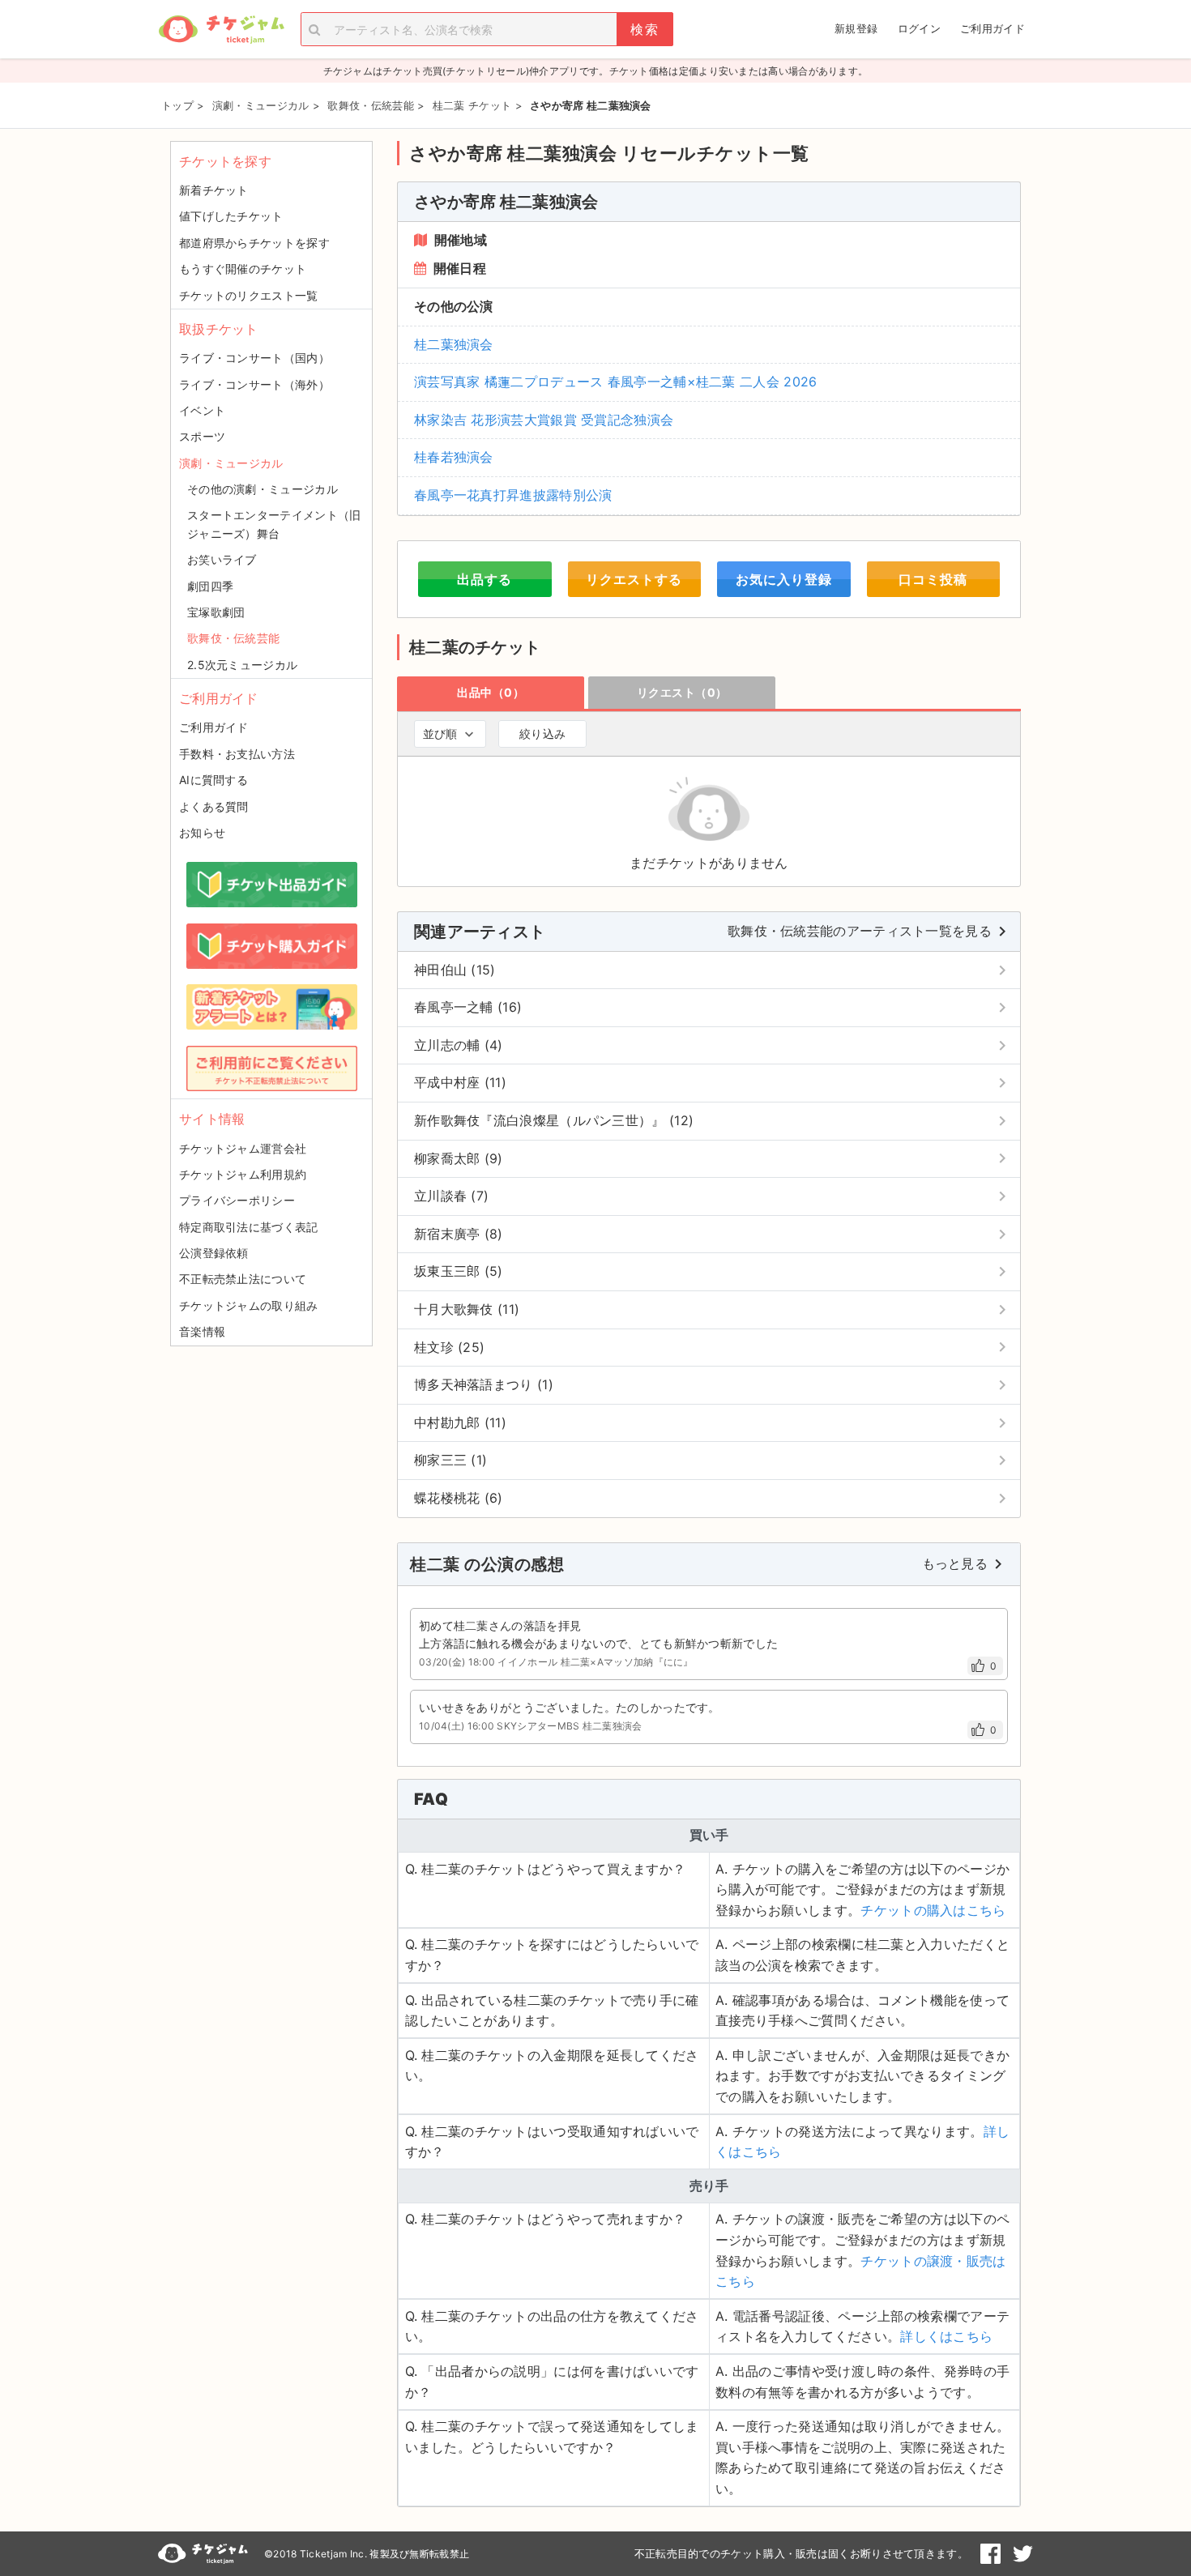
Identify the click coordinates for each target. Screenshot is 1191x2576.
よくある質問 (214, 806)
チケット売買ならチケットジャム (221, 30)
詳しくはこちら (946, 2336)
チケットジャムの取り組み (249, 1305)
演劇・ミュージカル (231, 463)
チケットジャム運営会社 (243, 1148)
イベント (202, 410)
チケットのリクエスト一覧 (249, 295)
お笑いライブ (222, 559)
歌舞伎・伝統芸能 (233, 638)
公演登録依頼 (214, 1253)
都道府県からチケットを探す (254, 243)
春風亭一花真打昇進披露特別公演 (513, 495)
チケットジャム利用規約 (243, 1174)
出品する (485, 579)
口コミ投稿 (933, 579)
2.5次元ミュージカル (242, 665)
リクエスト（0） (682, 692)
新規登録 (856, 28)
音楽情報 (202, 1331)
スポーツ (202, 436)
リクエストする (634, 579)
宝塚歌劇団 (216, 612)
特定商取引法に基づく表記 (249, 1227)
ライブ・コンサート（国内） (254, 358)
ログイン (919, 28)
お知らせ (202, 832)
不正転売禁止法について (243, 1279)
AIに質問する (213, 780)
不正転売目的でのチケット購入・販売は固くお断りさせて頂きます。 (801, 2553)
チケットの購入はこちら (933, 1910)
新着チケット (214, 190)
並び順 (440, 734)
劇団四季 (210, 586)
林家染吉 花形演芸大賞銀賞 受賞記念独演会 (544, 420)
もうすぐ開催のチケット (243, 269)
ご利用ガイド (992, 28)
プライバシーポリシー (237, 1200)
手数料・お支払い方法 (237, 754)
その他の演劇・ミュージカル (263, 489)
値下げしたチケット (231, 216)
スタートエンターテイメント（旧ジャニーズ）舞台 (274, 524)
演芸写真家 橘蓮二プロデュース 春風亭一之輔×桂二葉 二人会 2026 (616, 382)
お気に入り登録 (784, 579)
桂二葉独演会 (454, 344)
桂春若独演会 (454, 457)
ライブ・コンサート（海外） (254, 384)
